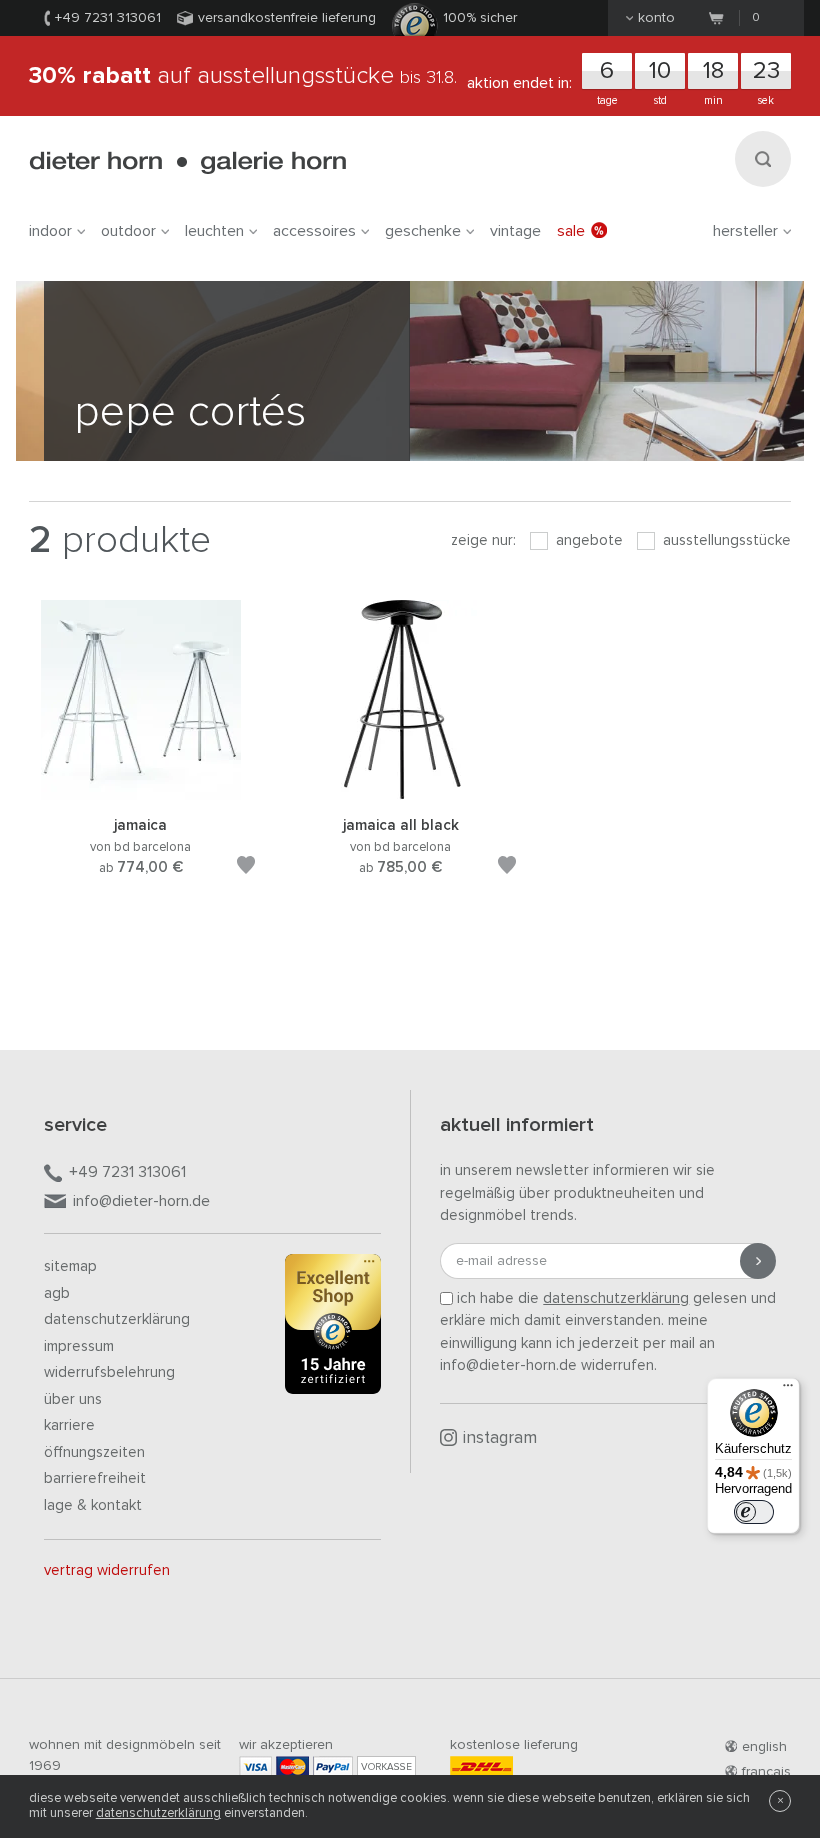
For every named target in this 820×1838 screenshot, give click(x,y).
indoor (50, 231)
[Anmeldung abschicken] (758, 1261)
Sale (571, 231)
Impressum (79, 1346)
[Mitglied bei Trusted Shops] (333, 1328)
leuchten (214, 231)
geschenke (423, 231)
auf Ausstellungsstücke (243, 76)
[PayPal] (333, 1766)
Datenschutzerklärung (117, 1319)
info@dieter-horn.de (141, 1201)
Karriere (69, 1425)
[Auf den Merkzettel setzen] (246, 868)
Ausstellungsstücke (725, 540)
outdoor (128, 231)
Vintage (515, 231)
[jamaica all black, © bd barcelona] (401, 790)
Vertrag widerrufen (107, 1570)
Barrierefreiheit (95, 1478)
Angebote (587, 540)
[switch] (754, 1512)
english (764, 1747)
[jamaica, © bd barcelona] (141, 790)
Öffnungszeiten (94, 1452)
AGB (57, 1293)
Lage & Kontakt (93, 1505)
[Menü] (788, 1390)
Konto (656, 18)
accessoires (314, 231)
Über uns (73, 1399)
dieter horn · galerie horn (187, 162)
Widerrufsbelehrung (109, 1372)
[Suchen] (763, 159)
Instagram (500, 1438)
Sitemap (70, 1266)
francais (766, 1772)
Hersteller (745, 231)
